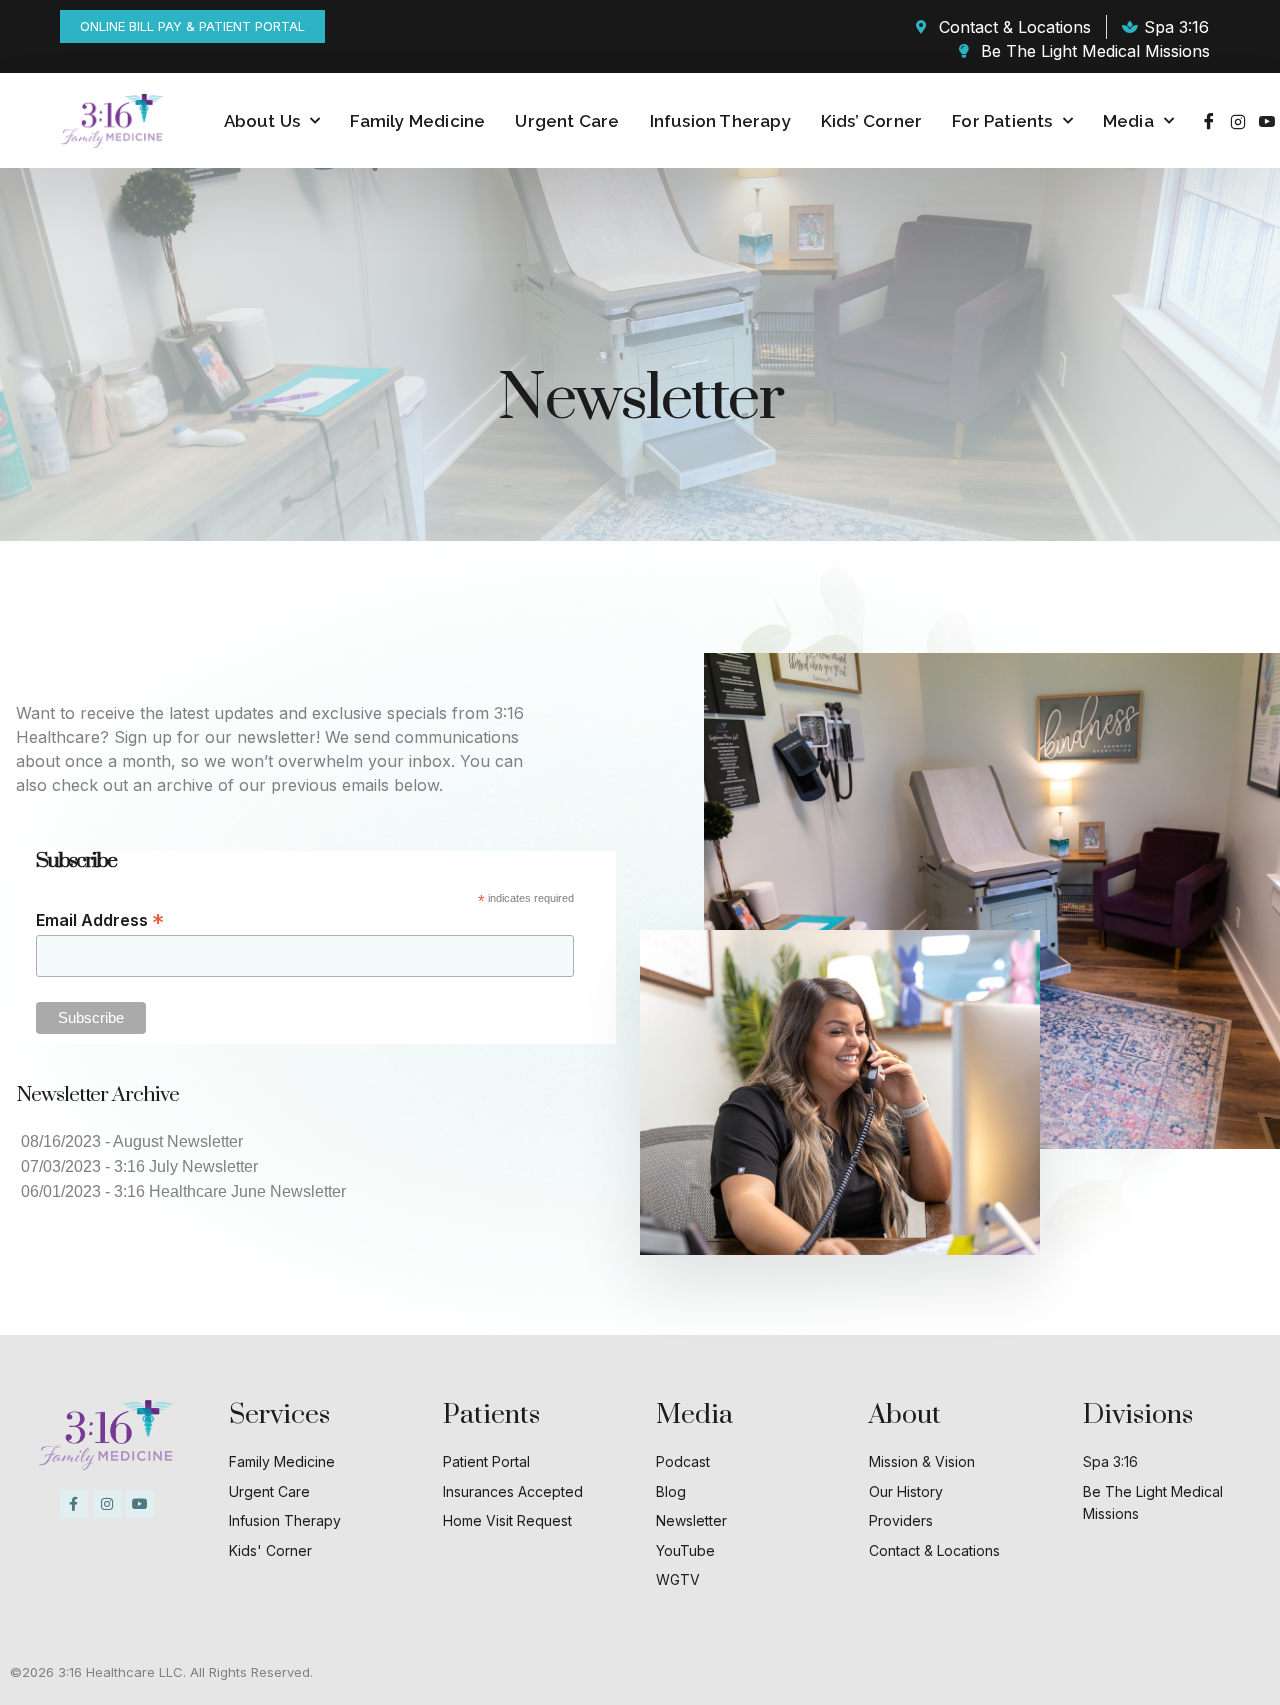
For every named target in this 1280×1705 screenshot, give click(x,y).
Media (1128, 121)
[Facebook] (1209, 121)
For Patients (1002, 121)
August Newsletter (178, 1141)
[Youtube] (1267, 121)
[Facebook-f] (74, 1504)
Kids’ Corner (871, 121)
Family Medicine (417, 121)
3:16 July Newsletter (186, 1166)
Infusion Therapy (720, 121)
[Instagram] (1238, 121)
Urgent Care (567, 121)
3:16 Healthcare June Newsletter (230, 1191)
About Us (262, 121)
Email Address (100, 920)
